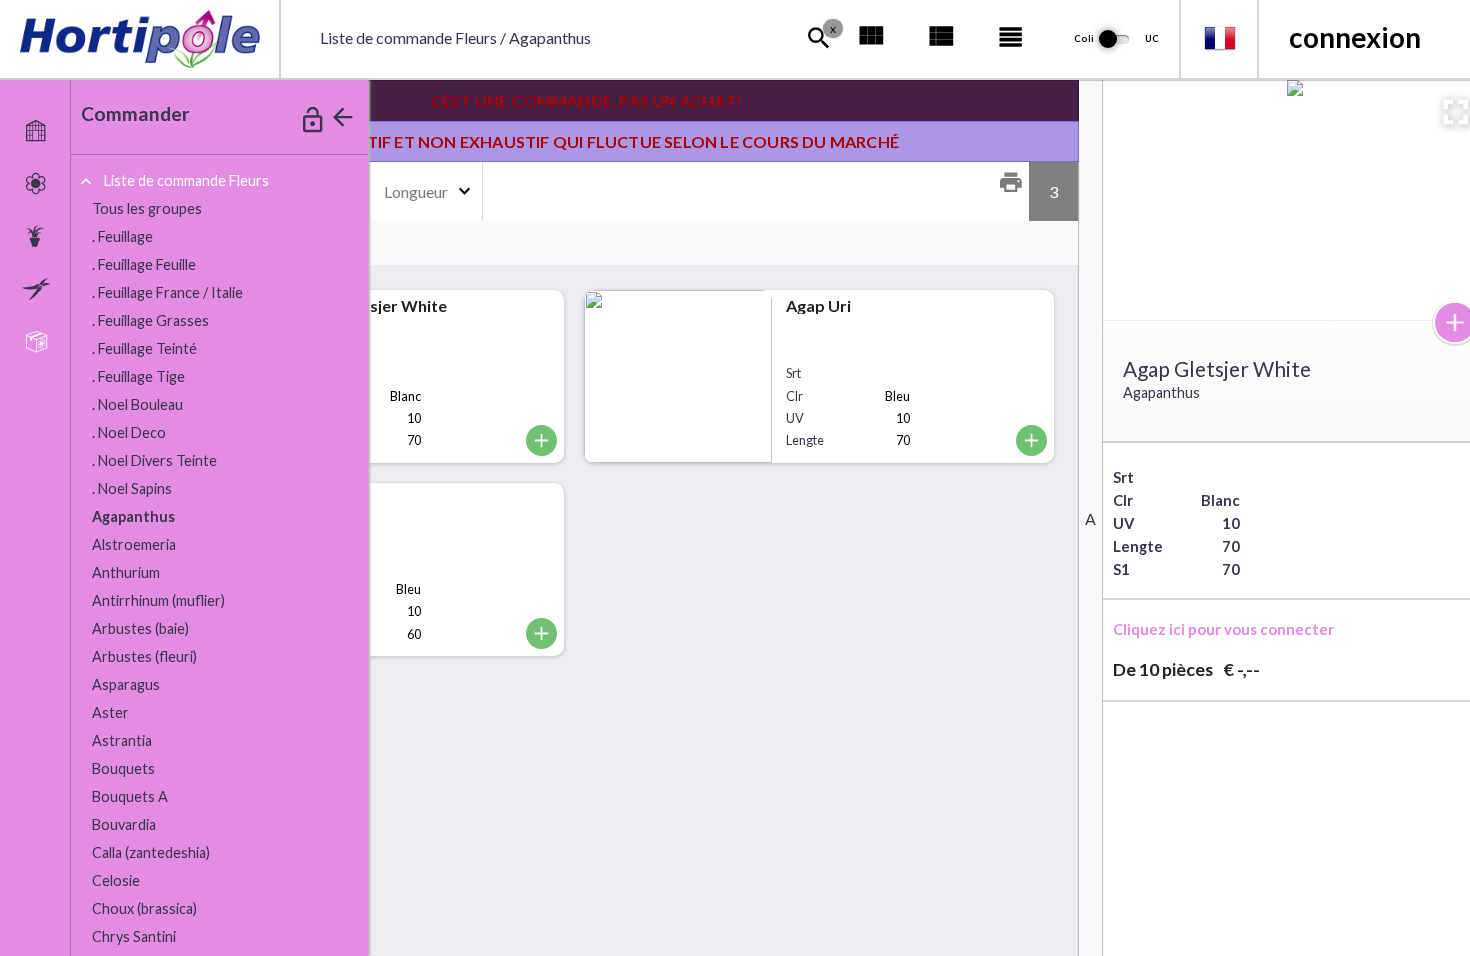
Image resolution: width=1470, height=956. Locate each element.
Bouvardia (124, 824)
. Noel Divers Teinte (154, 460)
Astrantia (122, 740)
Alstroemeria (134, 544)
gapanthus (133, 516)
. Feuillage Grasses (150, 320)
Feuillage (122, 236)
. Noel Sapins (132, 488)
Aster (110, 712)
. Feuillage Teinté (144, 348)
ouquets (123, 768)
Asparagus (126, 684)
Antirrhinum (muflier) (158, 600)
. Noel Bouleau (137, 404)
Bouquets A (130, 796)
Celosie (116, 880)
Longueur (416, 191)
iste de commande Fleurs (186, 180)
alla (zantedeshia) (151, 852)
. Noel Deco (129, 432)
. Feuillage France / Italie (167, 292)
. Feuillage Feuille (144, 264)
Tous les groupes (147, 208)
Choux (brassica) (144, 908)
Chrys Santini (134, 936)
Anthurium (126, 572)
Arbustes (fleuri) (144, 656)
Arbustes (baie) (140, 628)
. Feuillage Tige (138, 376)
